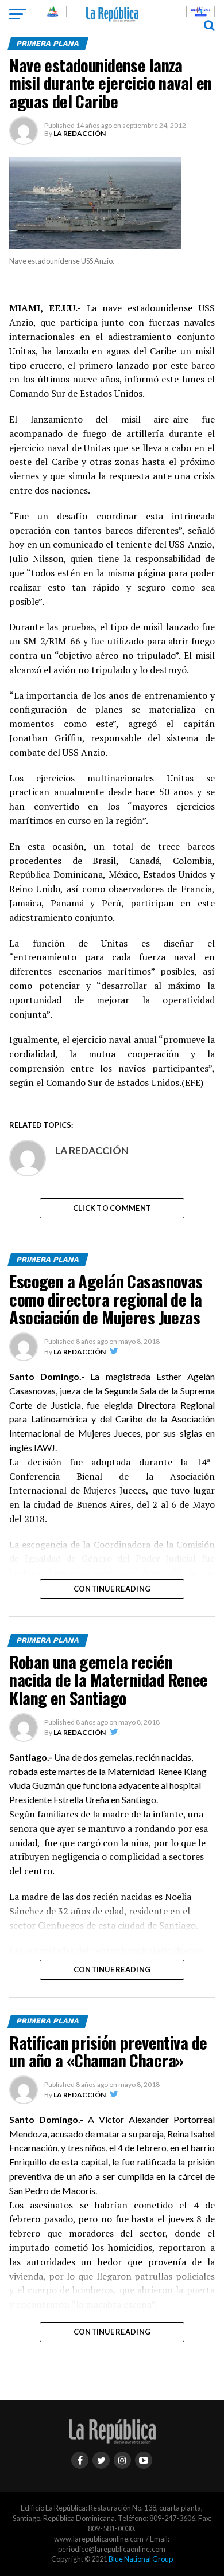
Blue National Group (141, 2559)
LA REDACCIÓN (80, 133)
